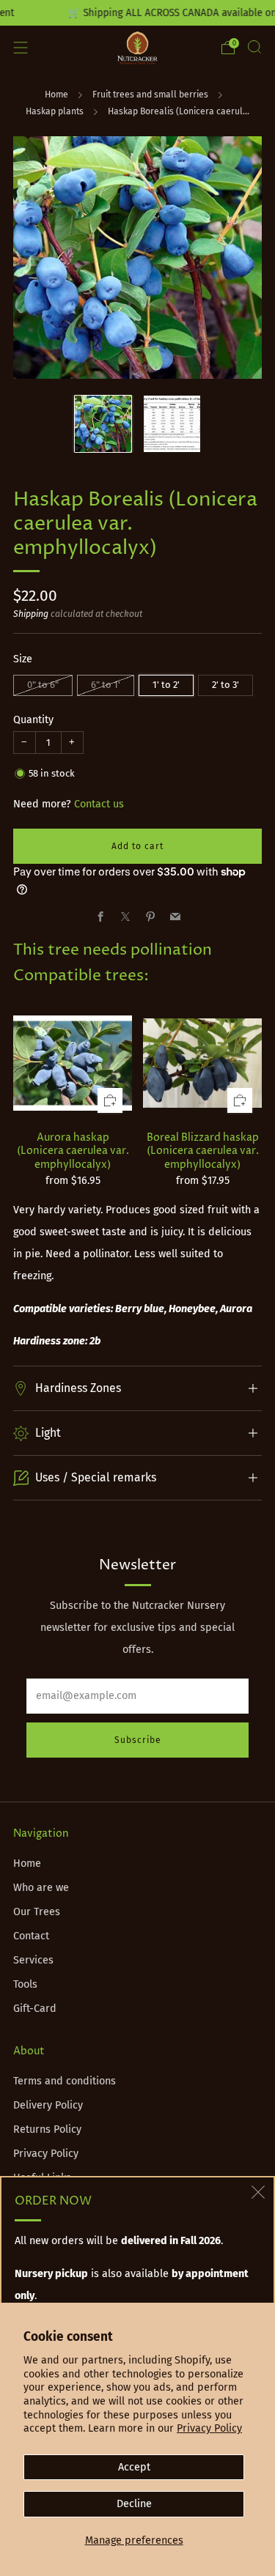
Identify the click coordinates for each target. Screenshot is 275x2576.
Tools (25, 1984)
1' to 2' (166, 685)
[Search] (254, 47)
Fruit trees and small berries (150, 95)
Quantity (33, 720)
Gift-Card (35, 2009)
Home (56, 95)
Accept (134, 2467)
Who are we (41, 1888)
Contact (31, 1936)
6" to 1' (106, 685)
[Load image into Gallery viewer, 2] (172, 424)
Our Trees (37, 1912)
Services (33, 1960)
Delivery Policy (48, 2105)
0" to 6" (43, 685)
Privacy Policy (209, 2428)
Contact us (99, 804)
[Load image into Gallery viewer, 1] (103, 424)
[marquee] (137, 13)
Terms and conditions (65, 2081)
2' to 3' (225, 685)
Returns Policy (47, 2129)
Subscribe (138, 1740)
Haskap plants (55, 111)
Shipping (31, 614)
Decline (134, 2504)
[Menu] (21, 48)
